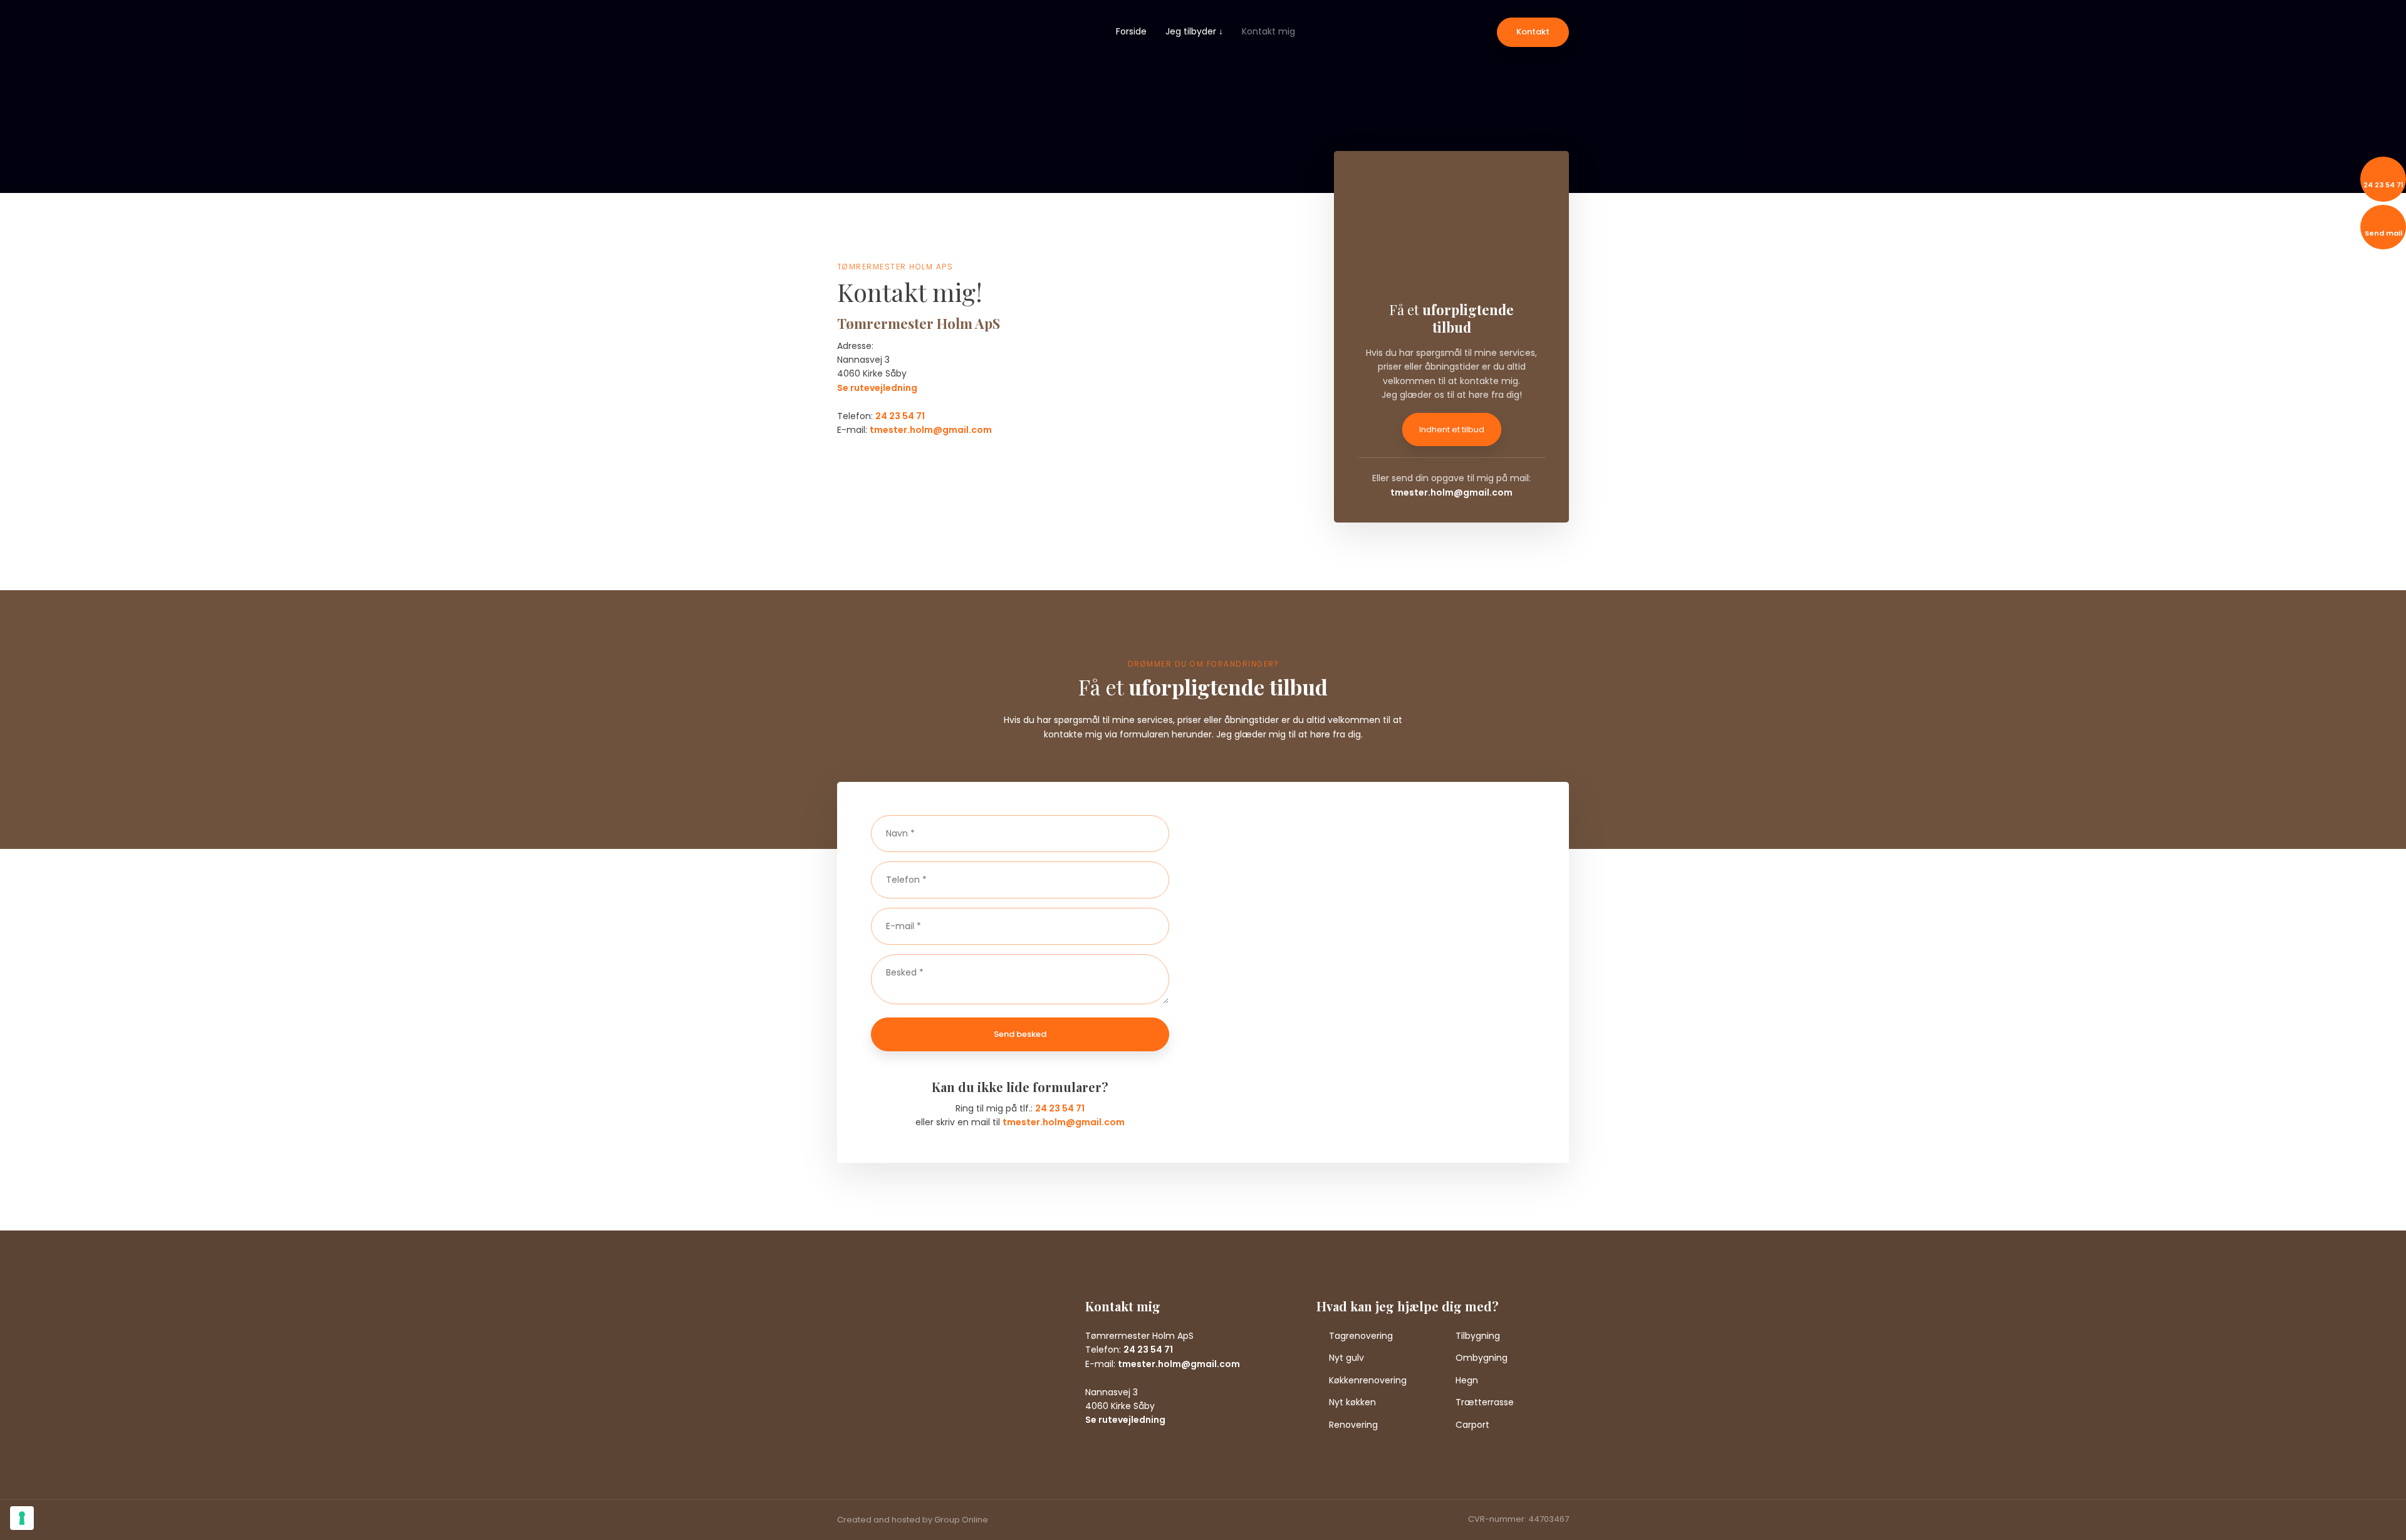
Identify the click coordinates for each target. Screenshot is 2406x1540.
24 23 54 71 (900, 416)
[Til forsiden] (884, 52)
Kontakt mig (1268, 31)
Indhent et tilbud (1452, 429)
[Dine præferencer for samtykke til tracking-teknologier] (22, 1518)
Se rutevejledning (877, 388)
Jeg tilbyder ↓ (1194, 31)
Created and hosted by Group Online (913, 1520)
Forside (1131, 31)
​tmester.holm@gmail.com (1451, 492)
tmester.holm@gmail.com (931, 430)
